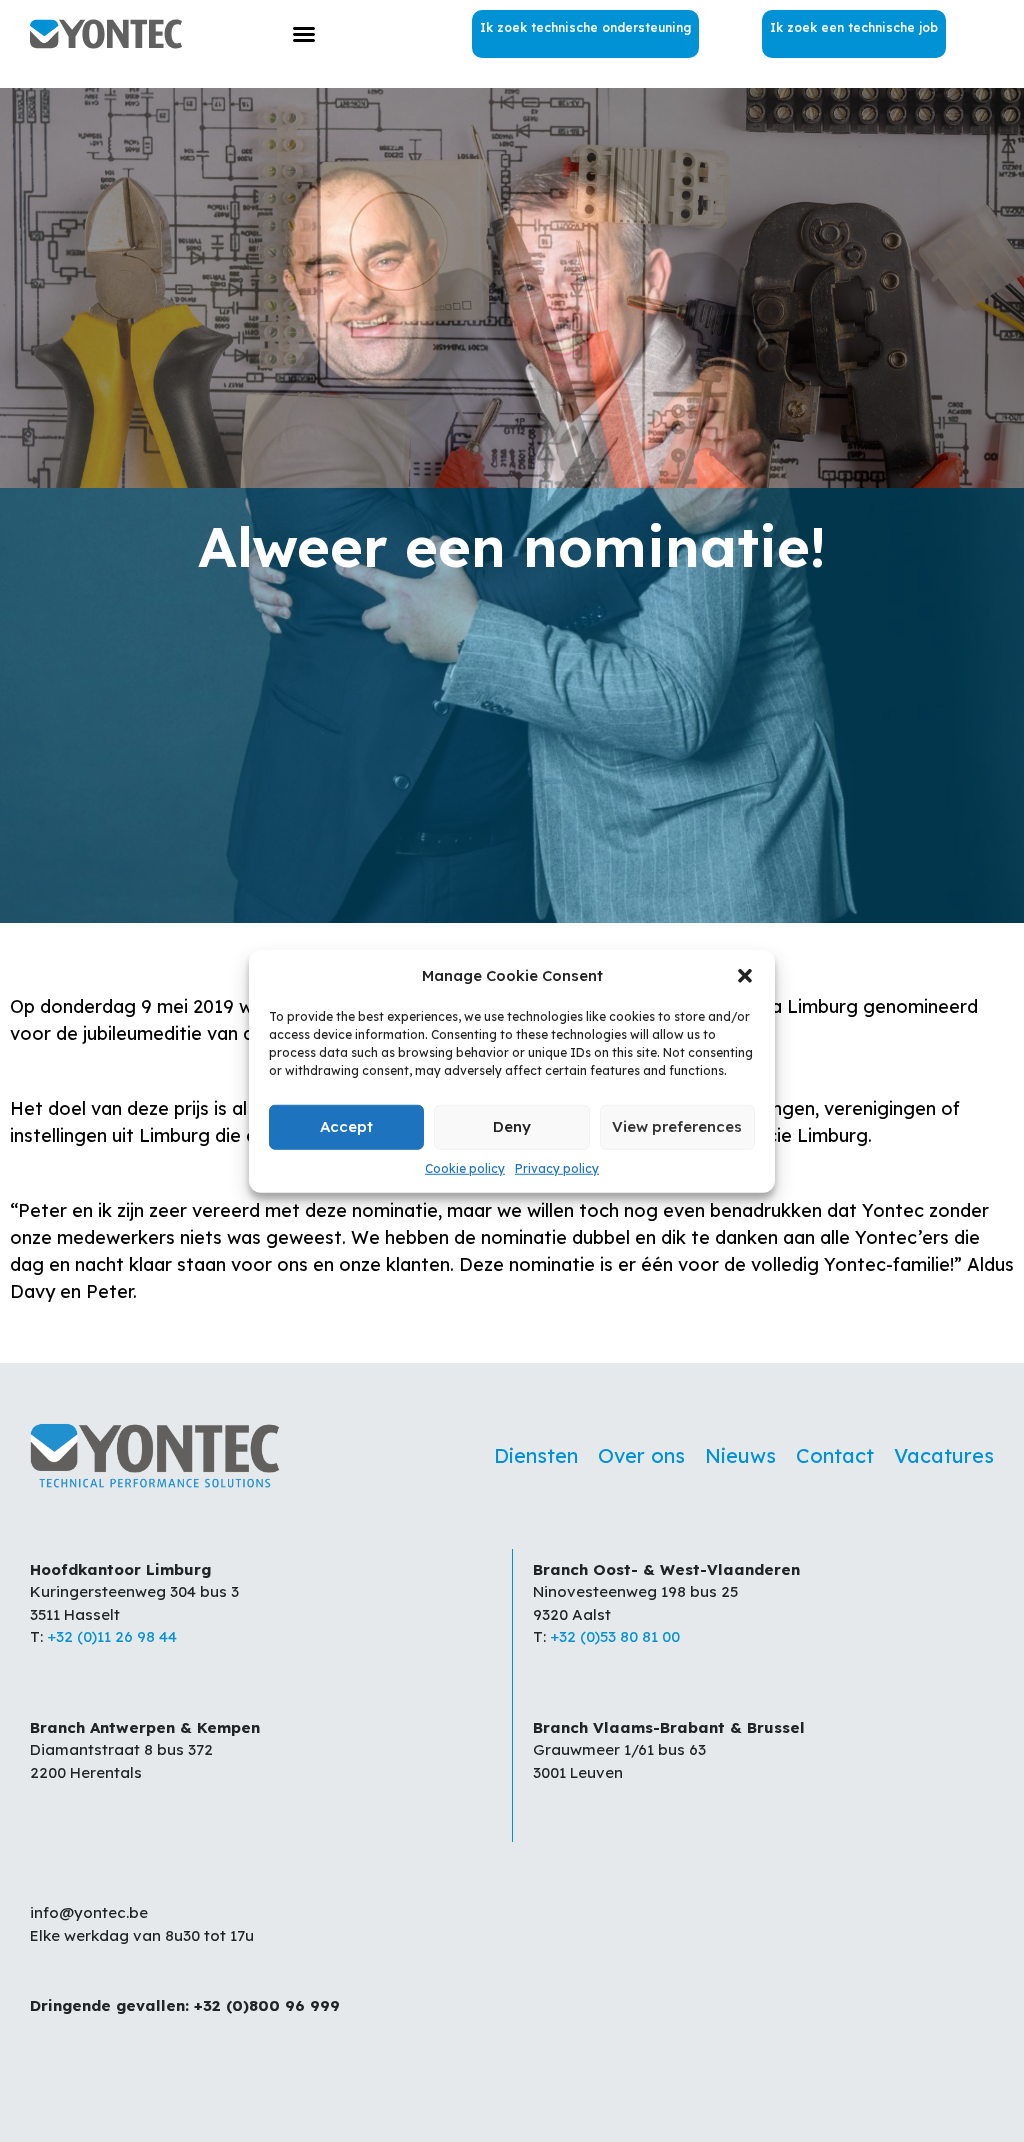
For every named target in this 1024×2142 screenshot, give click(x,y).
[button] (745, 976)
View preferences (677, 1126)
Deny (512, 1126)
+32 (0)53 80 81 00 (615, 1636)
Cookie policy (465, 1167)
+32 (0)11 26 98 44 (112, 1636)
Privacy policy (557, 1167)
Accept (346, 1126)
